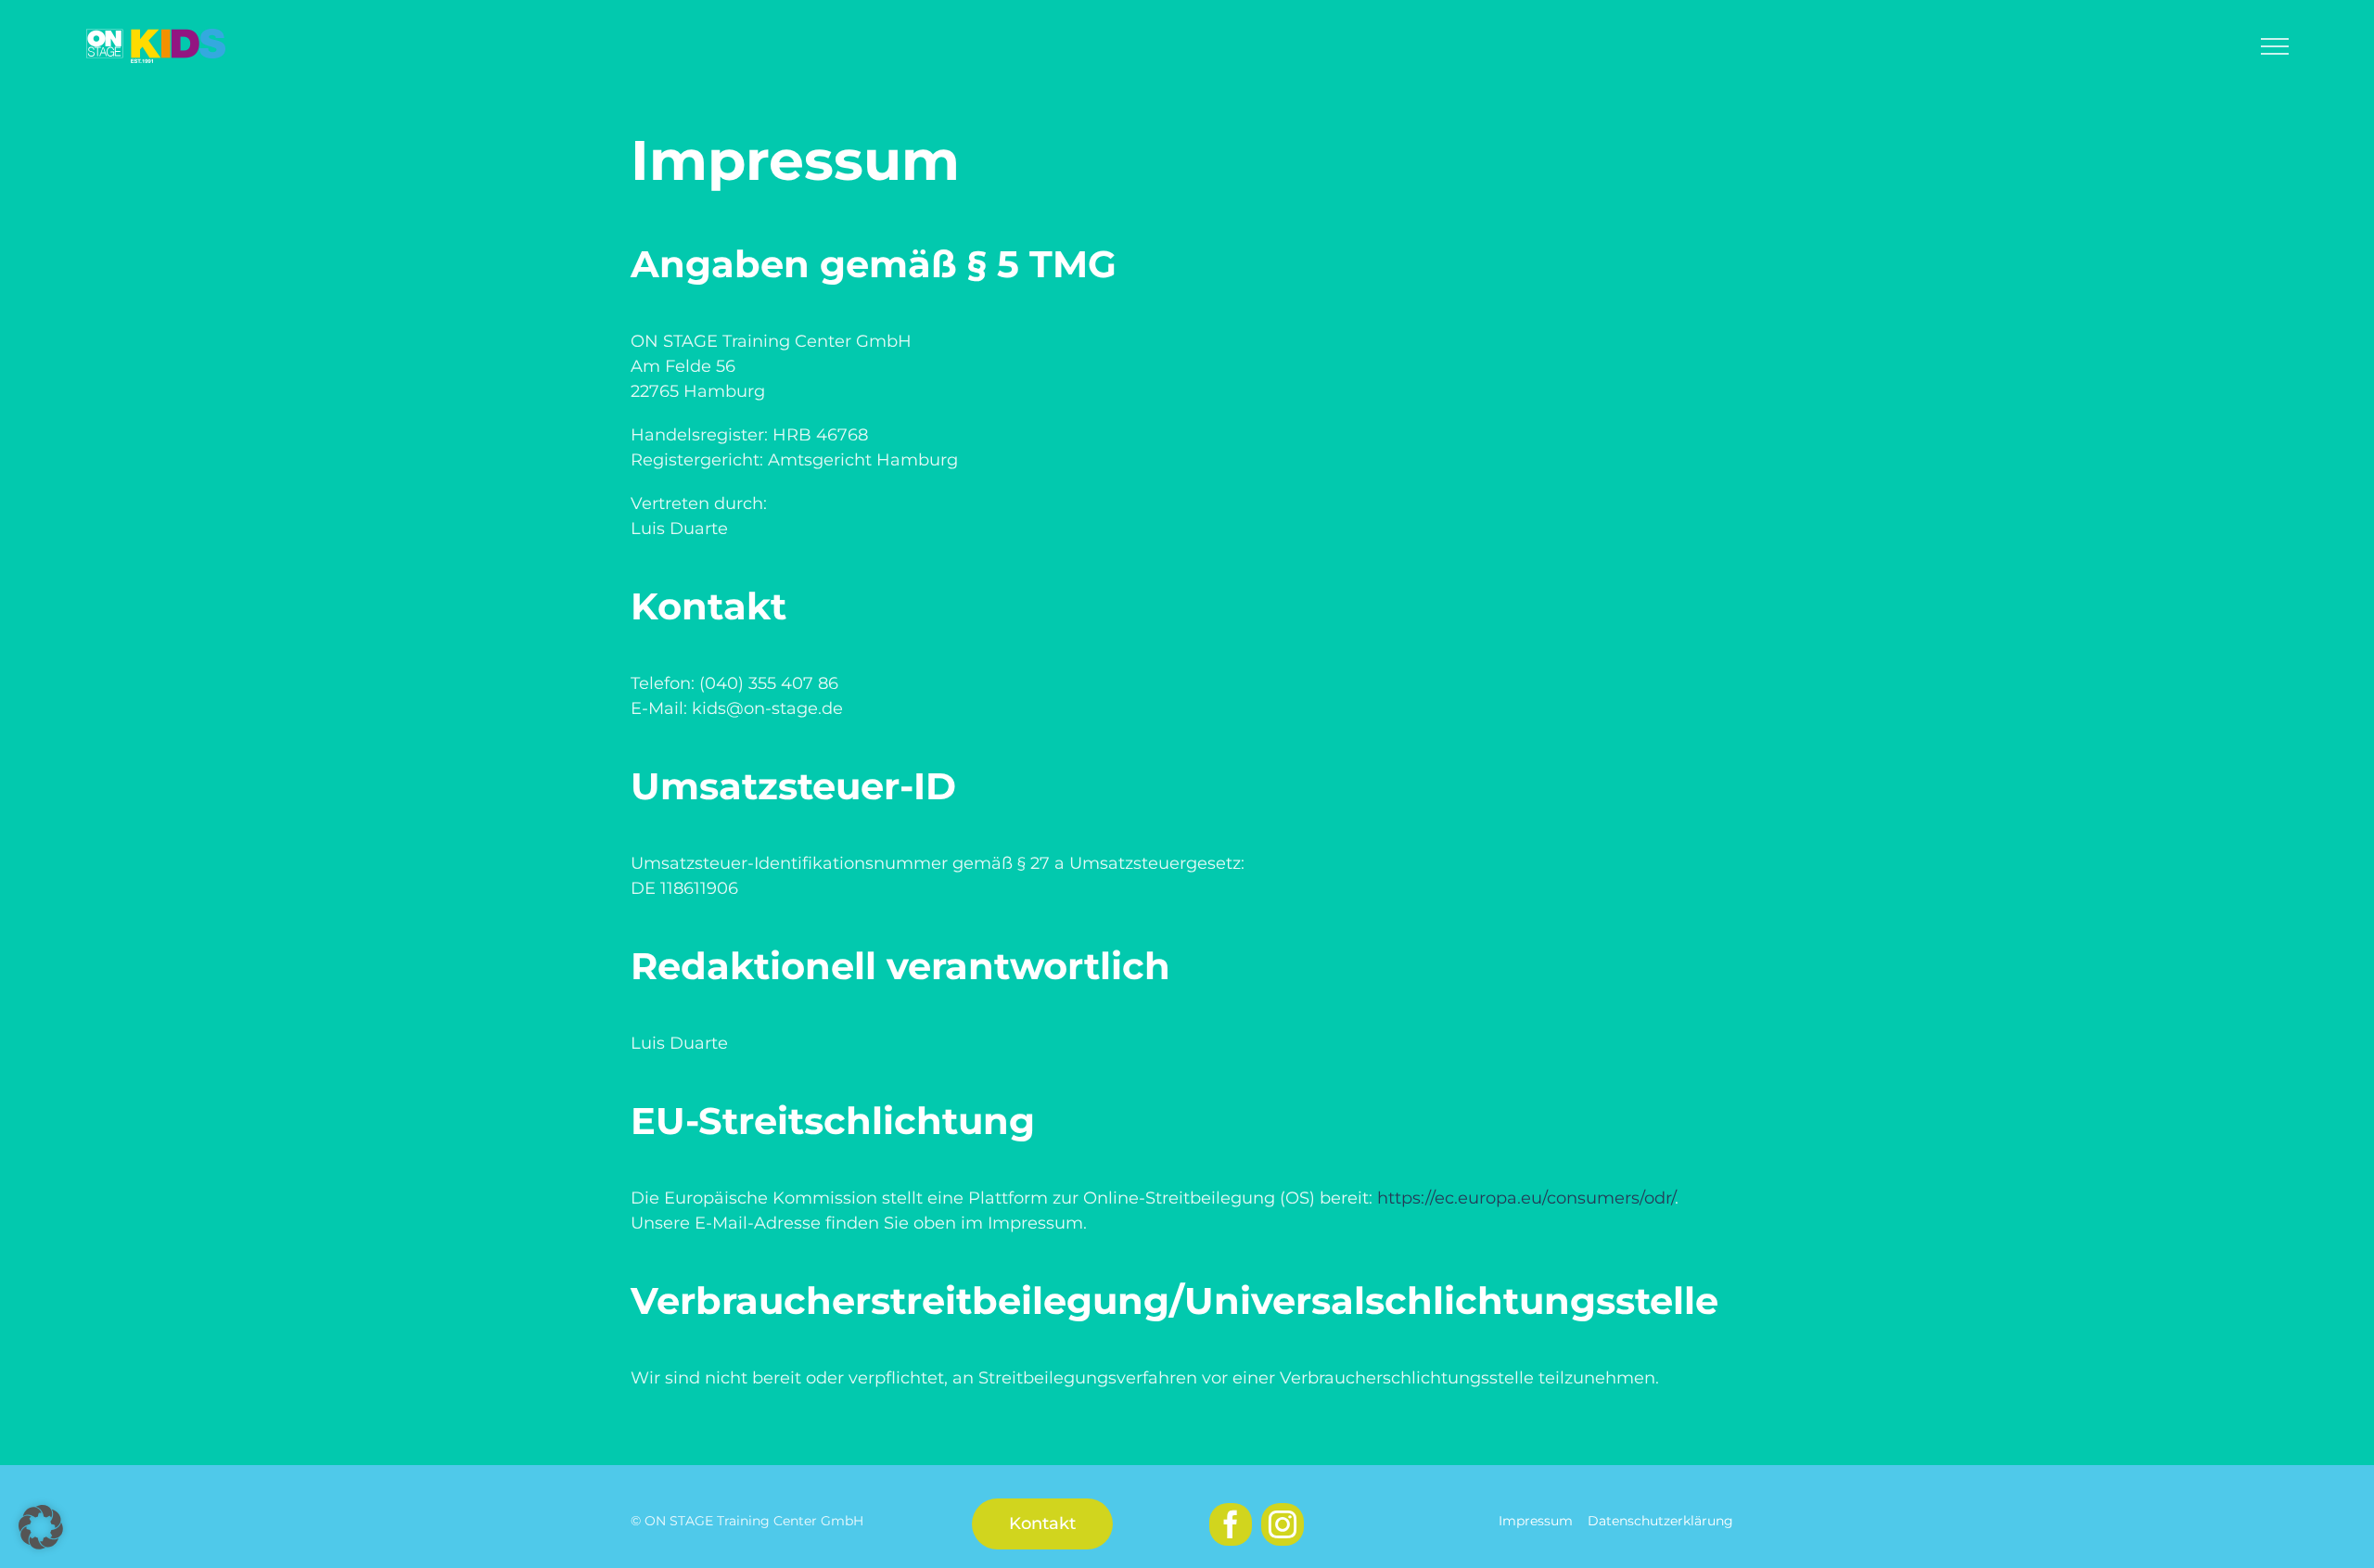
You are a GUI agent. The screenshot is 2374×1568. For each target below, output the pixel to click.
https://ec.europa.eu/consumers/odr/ (1526, 1198)
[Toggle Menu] (2275, 46)
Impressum (1536, 1521)
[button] (41, 1527)
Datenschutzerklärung (1660, 1521)
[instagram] (1283, 1524)
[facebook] (1231, 1524)
